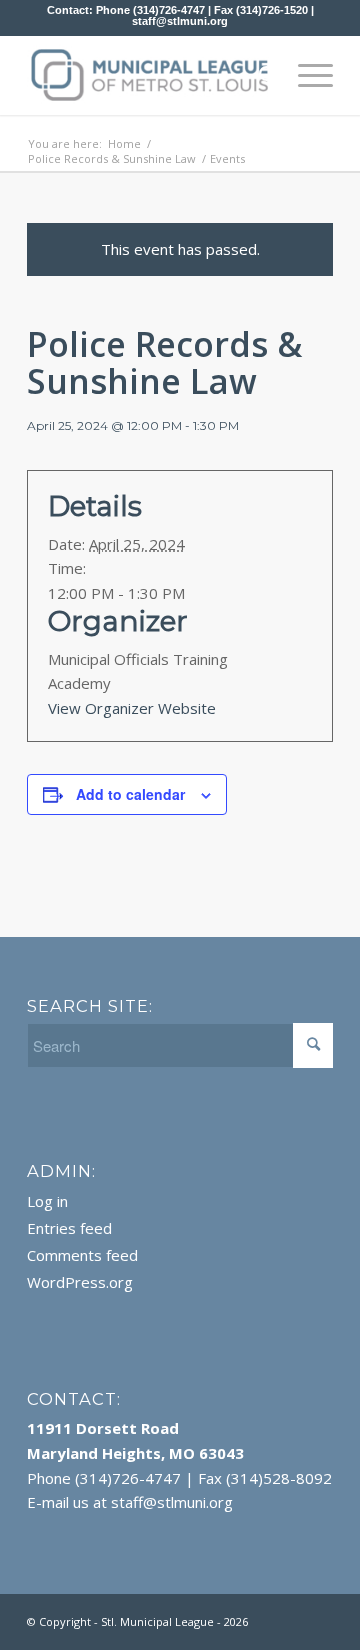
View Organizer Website (132, 708)
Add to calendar (130, 794)
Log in (47, 1201)
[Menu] (305, 75)
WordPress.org (80, 1282)
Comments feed (82, 1255)
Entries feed (69, 1228)
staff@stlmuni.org (180, 21)
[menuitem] (258, 75)
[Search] (258, 75)
